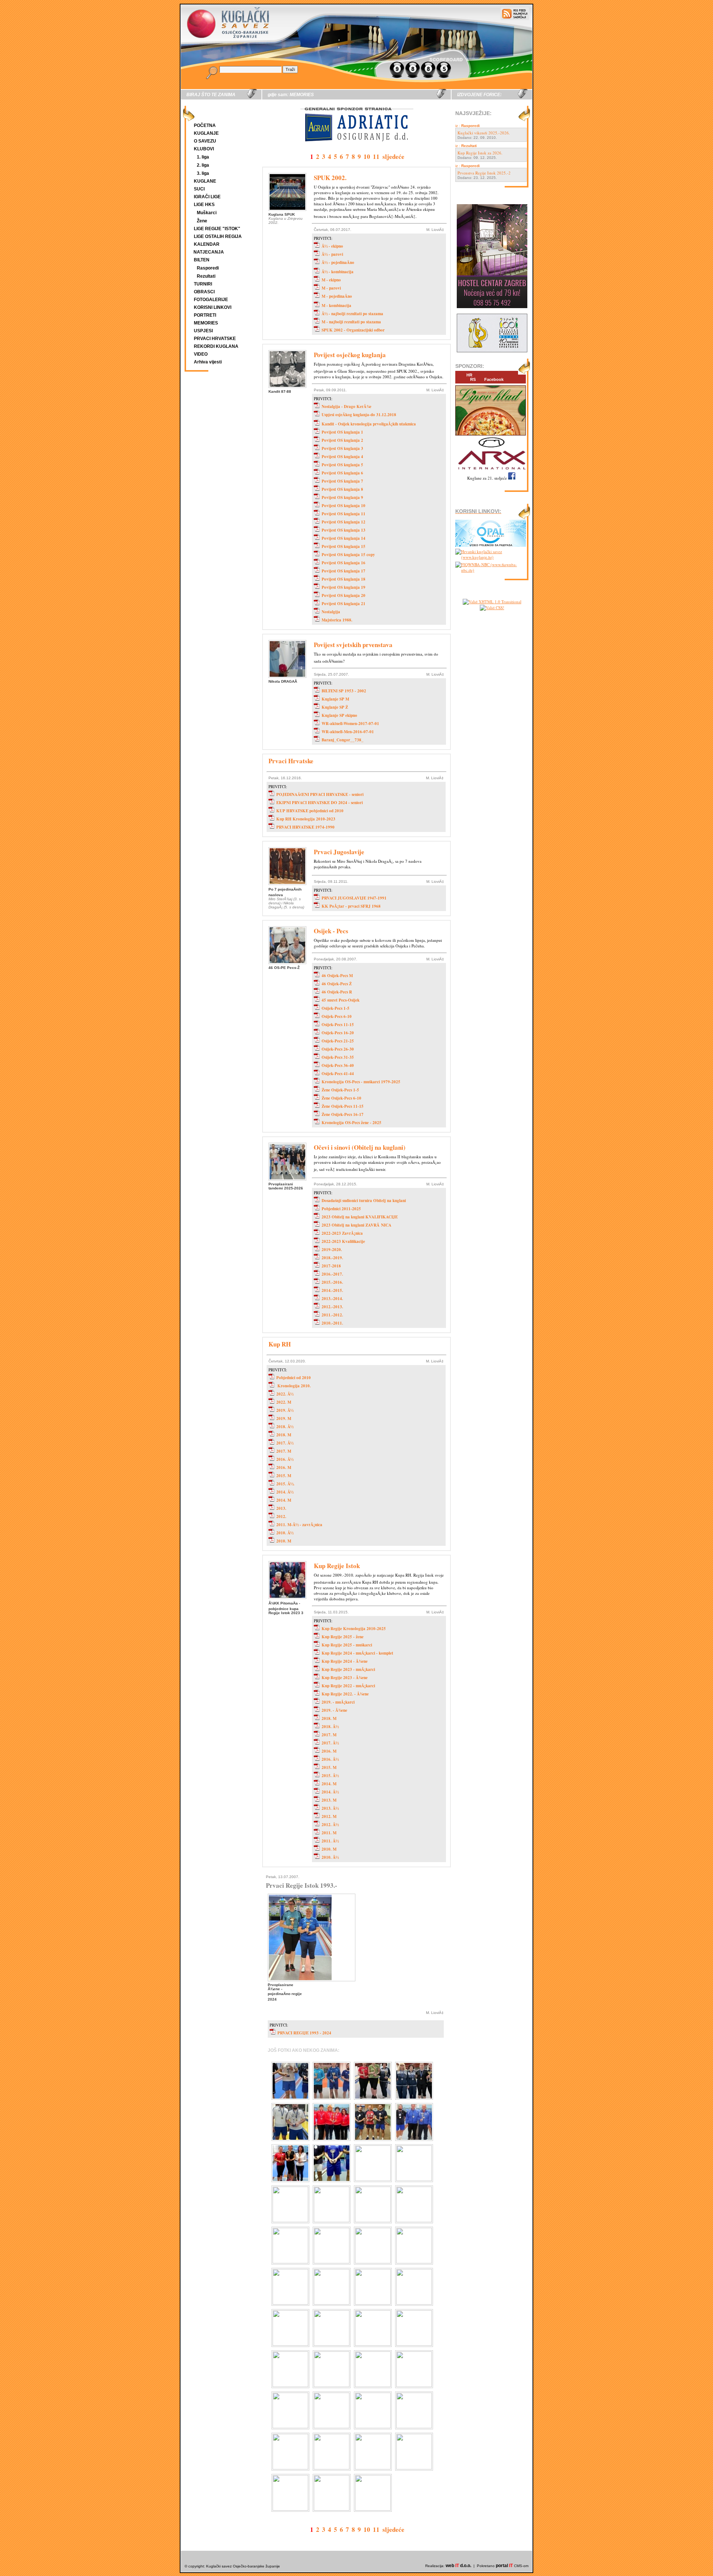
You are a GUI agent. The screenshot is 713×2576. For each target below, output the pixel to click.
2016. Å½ (285, 1459)
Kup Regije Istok (337, 1566)
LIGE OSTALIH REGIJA (218, 236)
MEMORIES (206, 323)
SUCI (199, 189)
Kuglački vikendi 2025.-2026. (484, 133)
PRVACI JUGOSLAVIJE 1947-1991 (354, 898)
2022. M (284, 1402)
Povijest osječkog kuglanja (350, 355)
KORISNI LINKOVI (213, 307)
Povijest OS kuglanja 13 (344, 530)
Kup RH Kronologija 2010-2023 (306, 819)
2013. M (329, 1800)
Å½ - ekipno (332, 246)
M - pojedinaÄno (337, 296)
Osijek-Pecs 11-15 (338, 1025)
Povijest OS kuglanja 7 (342, 481)
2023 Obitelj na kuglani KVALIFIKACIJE (360, 1217)
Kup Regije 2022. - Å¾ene (345, 1694)
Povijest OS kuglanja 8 (342, 489)
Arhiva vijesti (208, 362)
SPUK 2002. (330, 178)
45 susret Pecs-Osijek (341, 1000)
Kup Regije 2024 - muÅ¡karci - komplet (357, 1653)
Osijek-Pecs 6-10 (337, 1016)
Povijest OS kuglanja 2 (342, 440)
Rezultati (206, 276)
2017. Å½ (285, 1443)
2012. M (329, 1816)
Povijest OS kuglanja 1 (342, 432)
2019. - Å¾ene (334, 1710)
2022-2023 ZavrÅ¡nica (342, 1233)
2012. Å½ (330, 1825)
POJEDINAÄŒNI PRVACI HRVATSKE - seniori (320, 794)
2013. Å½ (330, 1808)
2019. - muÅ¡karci (338, 1702)
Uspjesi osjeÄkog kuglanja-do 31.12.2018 (359, 415)
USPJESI (203, 331)
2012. (281, 1516)
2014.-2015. (332, 1290)
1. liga (203, 157)
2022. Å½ (285, 1394)
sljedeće (393, 156)
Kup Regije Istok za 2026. (480, 153)
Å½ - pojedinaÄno (338, 262)
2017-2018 (331, 1266)
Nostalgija (331, 612)
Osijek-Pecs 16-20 (338, 1033)
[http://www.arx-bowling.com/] (491, 471)
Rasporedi (208, 268)
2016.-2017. (332, 1274)
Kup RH (280, 1344)
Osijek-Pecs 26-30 (338, 1049)
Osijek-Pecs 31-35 (338, 1057)
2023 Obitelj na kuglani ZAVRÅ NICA (356, 1225)
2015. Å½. (285, 1484)
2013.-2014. (332, 1299)
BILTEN (202, 260)
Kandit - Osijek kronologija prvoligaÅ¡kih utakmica (369, 424)
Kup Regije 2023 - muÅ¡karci (348, 1669)
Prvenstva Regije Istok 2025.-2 (484, 173)
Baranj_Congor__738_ (343, 740)
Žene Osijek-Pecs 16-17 (343, 1114)
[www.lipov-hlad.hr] (491, 436)
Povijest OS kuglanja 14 (344, 538)
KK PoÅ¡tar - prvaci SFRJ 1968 (351, 906)
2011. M (329, 1833)
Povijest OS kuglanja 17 (344, 571)
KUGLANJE (206, 133)
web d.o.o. (458, 2566)
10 (367, 156)
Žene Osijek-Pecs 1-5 (340, 1090)
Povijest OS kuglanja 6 (342, 473)
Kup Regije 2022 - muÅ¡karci (348, 1686)
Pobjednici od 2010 (294, 1378)
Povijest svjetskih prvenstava (353, 645)
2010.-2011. (332, 1323)
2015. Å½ (330, 1776)
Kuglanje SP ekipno (339, 715)
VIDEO (201, 354)
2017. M (284, 1451)
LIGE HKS (204, 205)
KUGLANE (205, 181)
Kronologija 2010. (294, 1386)
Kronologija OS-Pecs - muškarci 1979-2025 (361, 1082)
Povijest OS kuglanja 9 (342, 497)
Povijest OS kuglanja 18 (344, 579)
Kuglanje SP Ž (335, 707)
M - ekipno (331, 280)
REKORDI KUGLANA (216, 346)
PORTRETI (205, 315)
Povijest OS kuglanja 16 (344, 563)
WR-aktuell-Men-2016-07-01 (348, 732)
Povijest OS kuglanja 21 (344, 604)
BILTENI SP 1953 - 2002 (344, 691)
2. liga (203, 165)
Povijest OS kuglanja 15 (344, 546)
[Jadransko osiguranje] (356, 148)
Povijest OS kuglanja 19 (344, 587)
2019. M (284, 1418)
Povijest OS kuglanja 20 (344, 595)
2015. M (284, 1476)
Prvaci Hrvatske (291, 761)
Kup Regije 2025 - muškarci (347, 1645)
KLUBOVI (204, 149)
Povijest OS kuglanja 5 (342, 465)
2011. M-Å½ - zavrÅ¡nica (299, 1525)
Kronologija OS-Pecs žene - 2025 (351, 1123)
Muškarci (207, 213)
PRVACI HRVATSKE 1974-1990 (305, 827)
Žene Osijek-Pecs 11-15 (343, 1106)
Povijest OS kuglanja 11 (344, 514)
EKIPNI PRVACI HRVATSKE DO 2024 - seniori (320, 803)
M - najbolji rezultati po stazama (351, 322)
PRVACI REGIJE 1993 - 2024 (304, 2033)
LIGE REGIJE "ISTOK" (217, 229)
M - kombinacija (336, 306)
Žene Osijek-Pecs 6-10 (341, 1098)
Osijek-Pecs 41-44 (338, 1074)
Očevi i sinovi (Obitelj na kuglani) (360, 1147)
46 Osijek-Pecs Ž (337, 984)
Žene (202, 221)
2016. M (284, 1467)
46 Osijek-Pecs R (337, 992)
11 (376, 156)
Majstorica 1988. (337, 620)
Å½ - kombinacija (338, 272)
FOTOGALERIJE (211, 300)
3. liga (203, 173)
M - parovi (331, 288)
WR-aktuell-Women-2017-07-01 (350, 724)
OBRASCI (204, 292)
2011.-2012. (332, 1315)
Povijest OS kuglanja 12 (344, 522)
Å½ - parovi (332, 254)
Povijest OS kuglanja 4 (342, 457)
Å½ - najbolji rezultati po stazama (352, 314)
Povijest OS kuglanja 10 (344, 506)
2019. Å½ (285, 1410)
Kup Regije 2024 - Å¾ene (345, 1661)
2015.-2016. (332, 1282)
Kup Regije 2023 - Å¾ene (345, 1678)
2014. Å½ (285, 1492)
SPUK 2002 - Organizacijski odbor (353, 330)
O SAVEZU (205, 141)
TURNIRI (203, 284)
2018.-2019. (332, 1258)
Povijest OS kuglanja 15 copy (348, 555)
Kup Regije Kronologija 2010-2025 (354, 1629)
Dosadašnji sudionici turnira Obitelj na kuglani (364, 1201)
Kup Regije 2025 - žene (343, 1637)
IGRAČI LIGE (207, 197)
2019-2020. (332, 1250)
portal (504, 2566)
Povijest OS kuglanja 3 (342, 448)
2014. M (284, 1500)
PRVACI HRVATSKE (215, 339)
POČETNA (205, 125)
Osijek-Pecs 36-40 (338, 1065)
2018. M (284, 1435)
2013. (281, 1508)
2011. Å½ (330, 1841)
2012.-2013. (332, 1307)
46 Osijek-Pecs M (337, 976)
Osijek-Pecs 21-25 (338, 1041)
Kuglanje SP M (335, 699)
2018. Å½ (285, 1427)
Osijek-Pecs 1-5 (336, 1008)
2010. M (284, 1541)
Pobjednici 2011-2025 (341, 1209)
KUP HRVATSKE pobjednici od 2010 (310, 811)
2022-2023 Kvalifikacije (343, 1241)
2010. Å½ (285, 1533)
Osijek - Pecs (331, 931)
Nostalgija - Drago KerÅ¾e (346, 407)
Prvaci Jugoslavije (339, 852)
